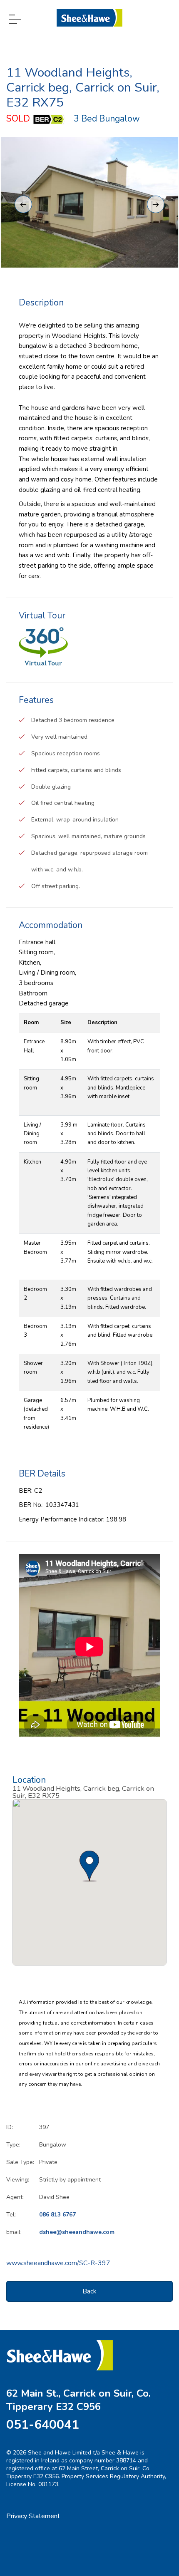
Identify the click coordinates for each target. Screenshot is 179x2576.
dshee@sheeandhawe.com (77, 2232)
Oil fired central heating (63, 803)
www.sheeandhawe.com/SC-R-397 (58, 2263)
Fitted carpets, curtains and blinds (76, 770)
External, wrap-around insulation (75, 820)
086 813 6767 (57, 2215)
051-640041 (43, 2425)
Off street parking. (56, 886)
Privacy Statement (33, 2516)
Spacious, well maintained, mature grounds (88, 836)
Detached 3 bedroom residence (73, 720)
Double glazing (51, 787)
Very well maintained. (60, 737)
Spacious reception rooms (66, 753)
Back (89, 2291)
